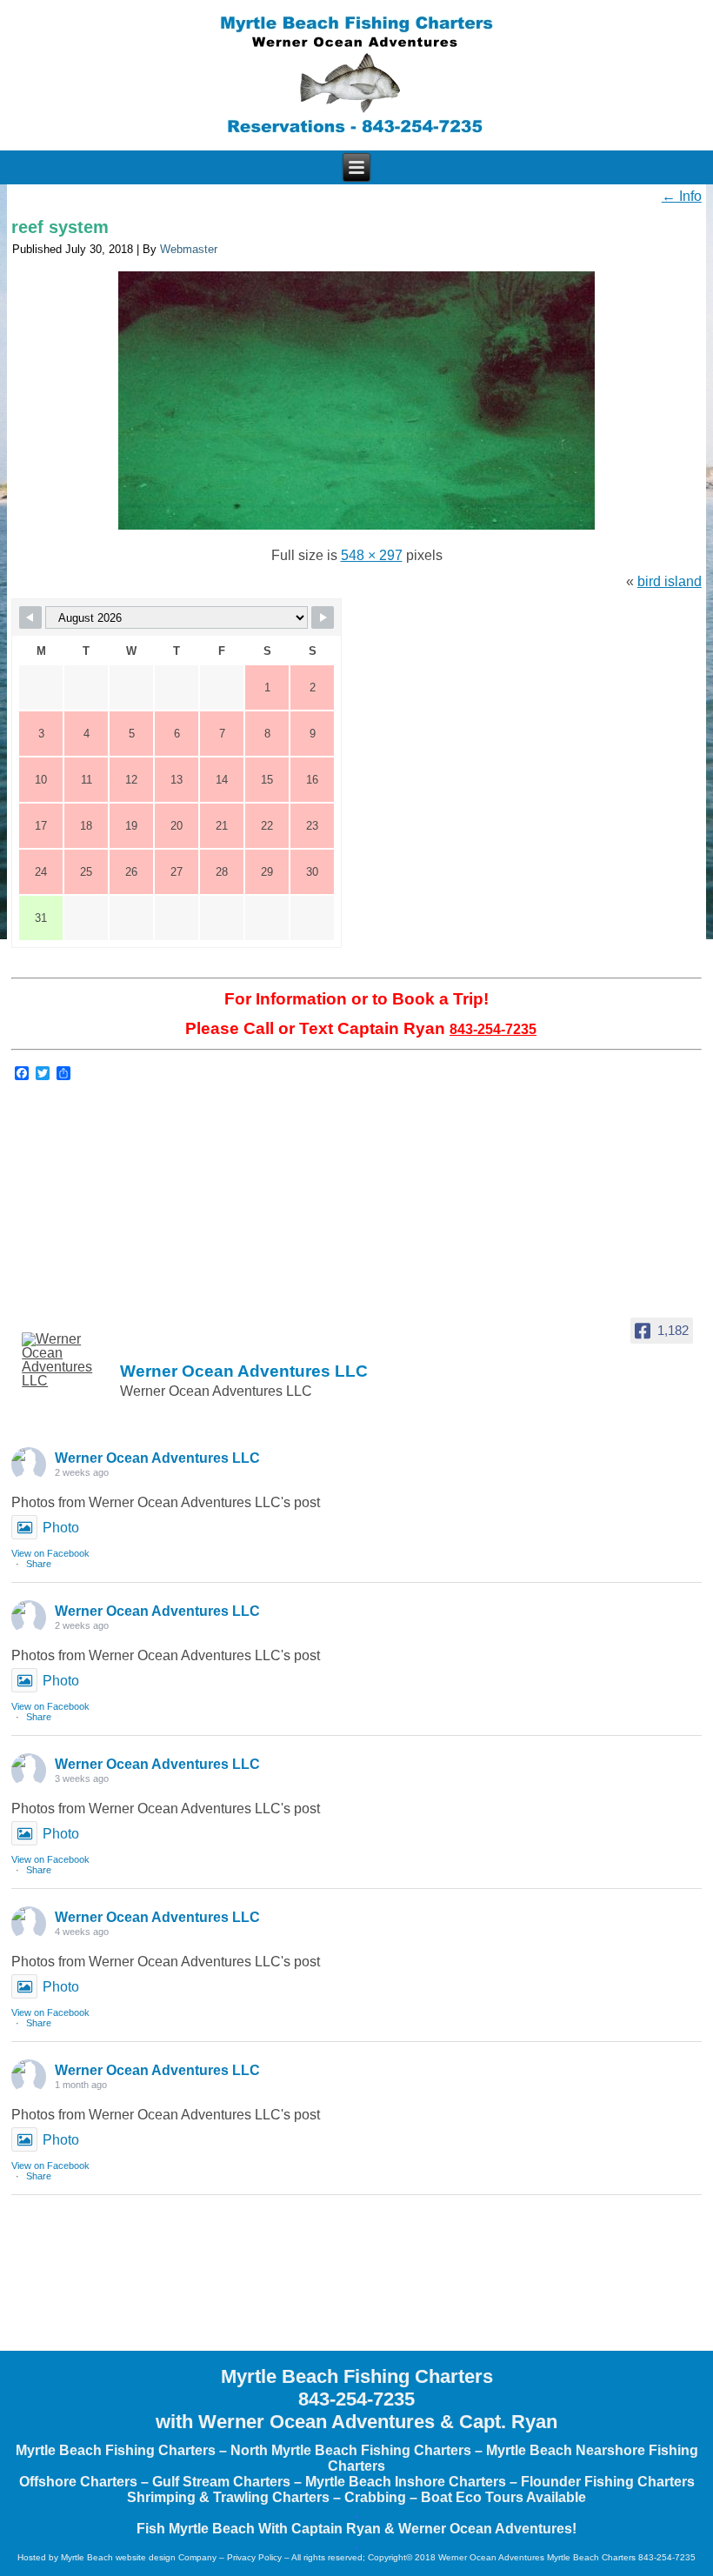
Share (39, 1564)
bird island (670, 581)
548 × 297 (372, 555)
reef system (60, 227)
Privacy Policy (254, 2557)
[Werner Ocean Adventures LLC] (63, 1360)
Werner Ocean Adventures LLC (157, 1458)
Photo (61, 1528)
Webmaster (189, 249)
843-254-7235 (493, 1029)
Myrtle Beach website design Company (139, 2557)
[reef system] (356, 529)
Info (682, 196)
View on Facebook (50, 1553)
